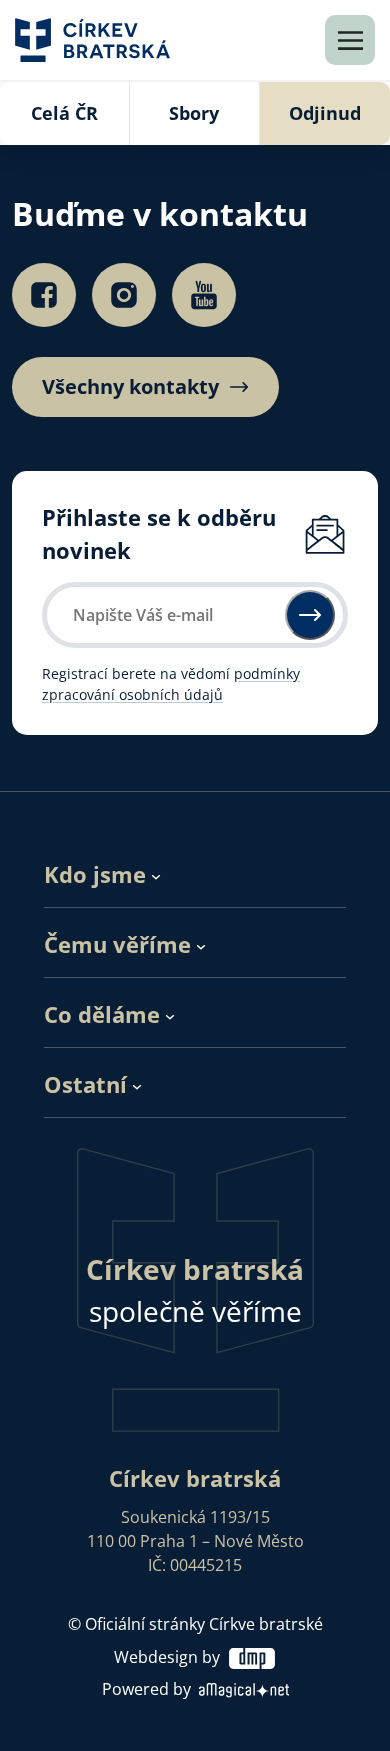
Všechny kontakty (130, 387)
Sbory (194, 113)
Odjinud (325, 113)
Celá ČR (64, 113)
